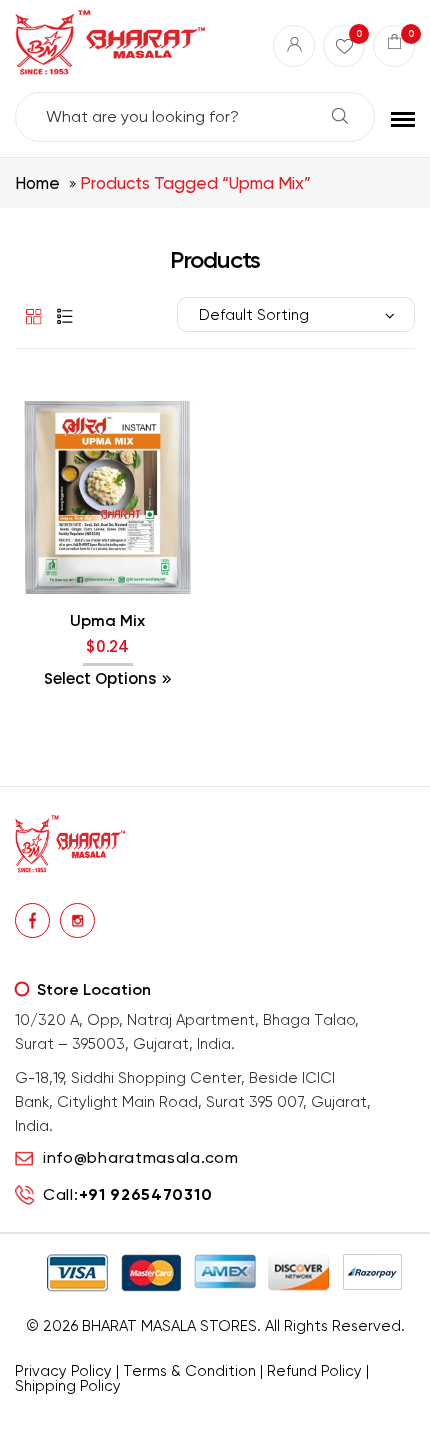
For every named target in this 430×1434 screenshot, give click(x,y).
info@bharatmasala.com (141, 1157)
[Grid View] (30, 315)
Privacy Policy (63, 1371)
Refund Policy (314, 1371)
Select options (100, 679)
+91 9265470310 (146, 1194)
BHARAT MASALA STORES (169, 1326)
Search (340, 116)
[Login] (294, 46)
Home (37, 183)
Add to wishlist (66, 619)
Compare (107, 619)
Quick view (148, 619)
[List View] (60, 315)
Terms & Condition (189, 1371)
